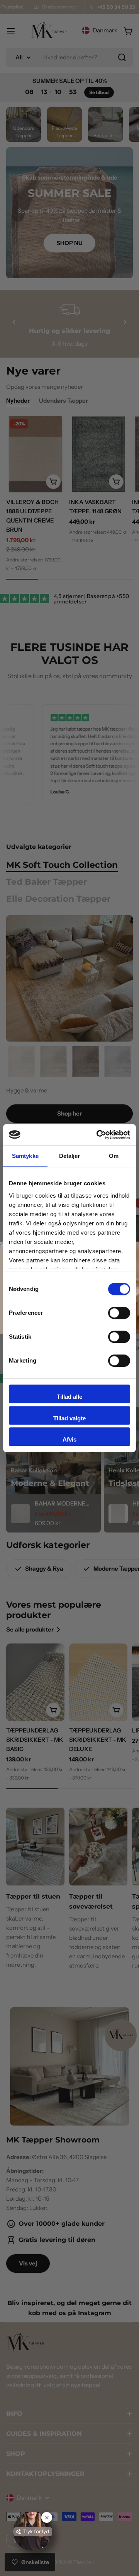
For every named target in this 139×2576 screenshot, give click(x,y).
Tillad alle (69, 1397)
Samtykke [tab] (25, 1156)
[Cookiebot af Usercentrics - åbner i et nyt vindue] (98, 1135)
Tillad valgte (69, 1418)
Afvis (69, 1439)
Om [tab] (114, 1156)
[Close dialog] (3, 1246)
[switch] (119, 1313)
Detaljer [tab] (70, 1156)
